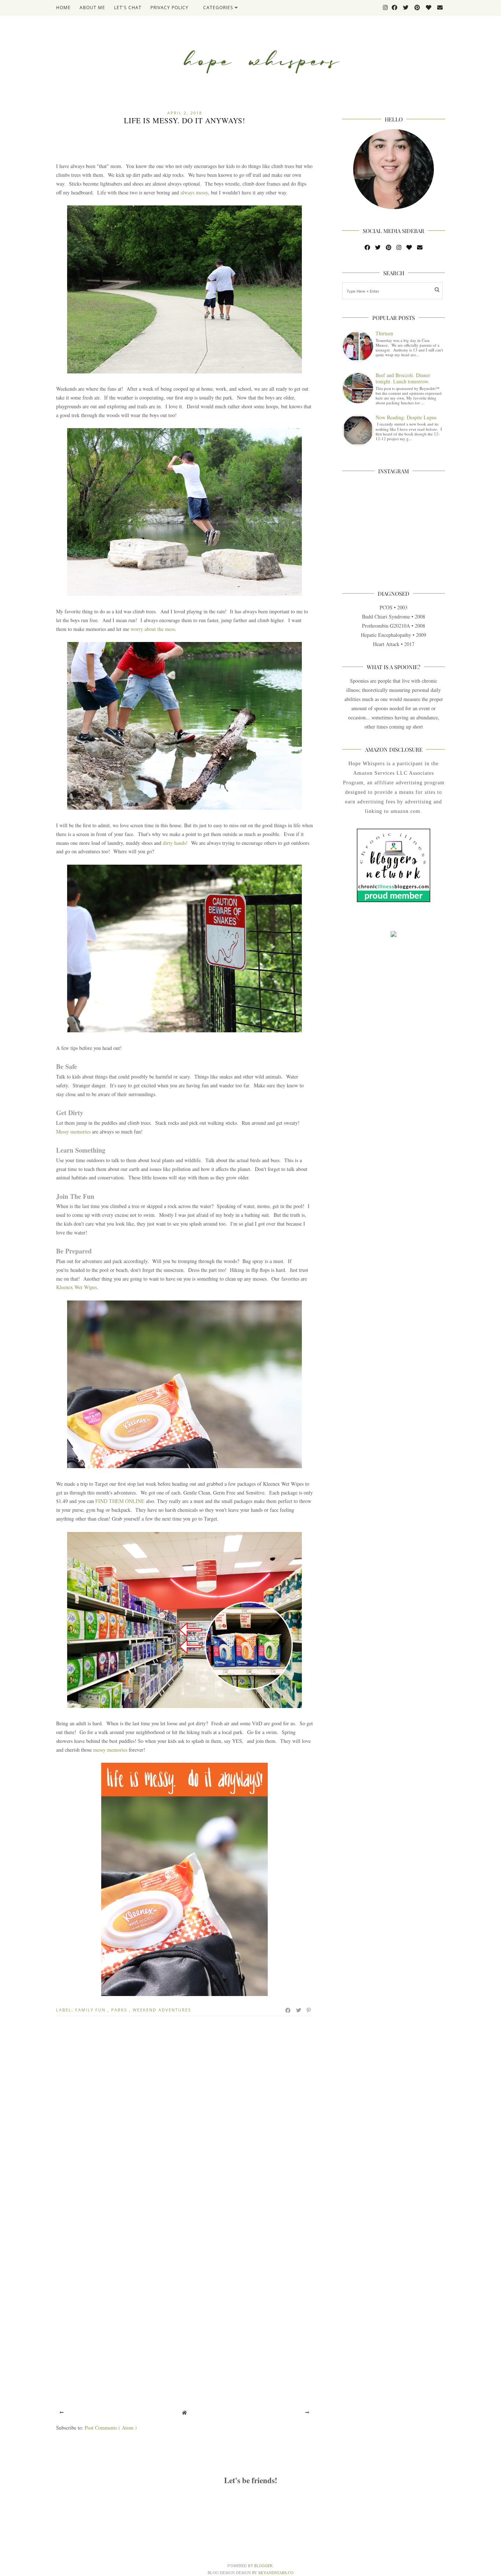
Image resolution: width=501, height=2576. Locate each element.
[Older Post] (307, 2412)
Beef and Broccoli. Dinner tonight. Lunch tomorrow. (403, 378)
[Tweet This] (299, 2010)
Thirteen (384, 333)
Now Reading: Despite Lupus (406, 417)
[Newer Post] (62, 2412)
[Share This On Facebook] (288, 2010)
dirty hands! (175, 843)
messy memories (110, 1750)
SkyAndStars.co (276, 2573)
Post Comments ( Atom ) (111, 2428)
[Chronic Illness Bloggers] (394, 900)
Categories (219, 8)
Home (63, 8)
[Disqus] (184, 2119)
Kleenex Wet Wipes (76, 1287)
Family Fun (91, 2010)
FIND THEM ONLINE (120, 1501)
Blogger (263, 2566)
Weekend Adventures (162, 2010)
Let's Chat (128, 8)
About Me (92, 8)
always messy (194, 192)
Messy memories (73, 1132)
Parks (120, 2010)
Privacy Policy (169, 8)
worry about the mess (153, 629)
